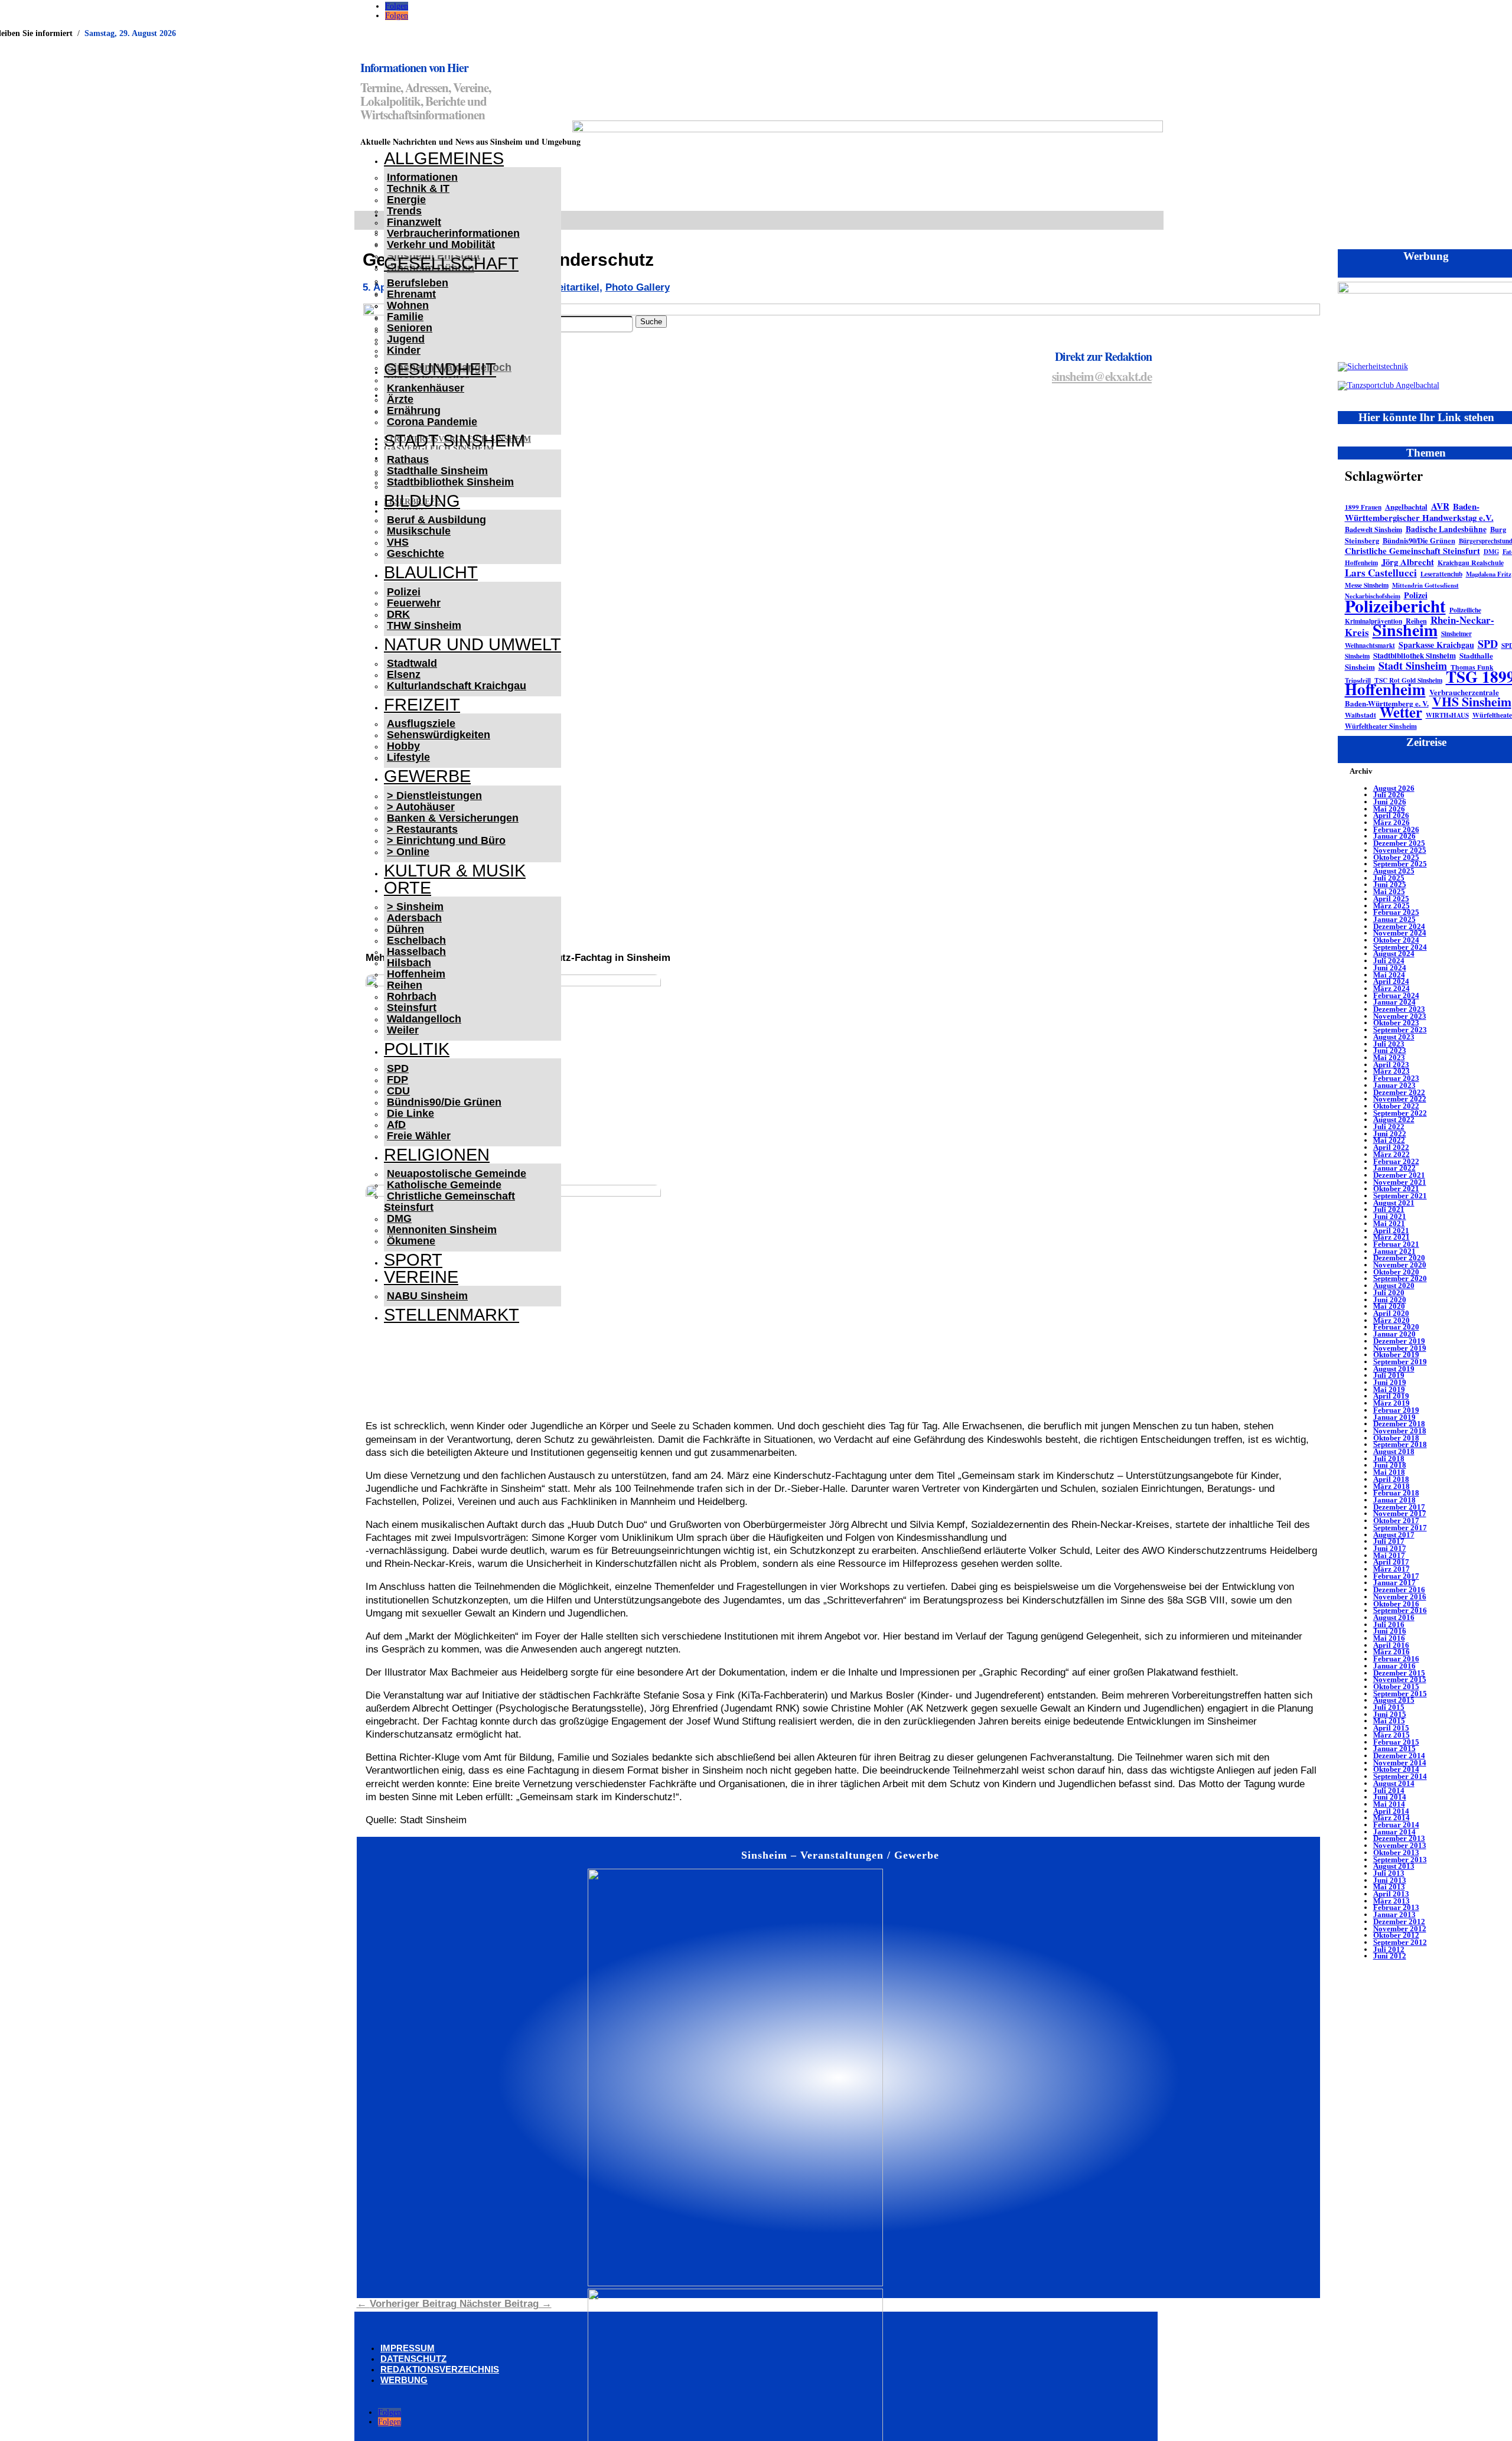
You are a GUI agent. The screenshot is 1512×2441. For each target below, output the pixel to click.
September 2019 (1400, 1362)
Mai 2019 (1389, 1389)
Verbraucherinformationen (453, 233)
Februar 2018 (1396, 1493)
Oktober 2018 (1396, 1438)
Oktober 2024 (1396, 940)
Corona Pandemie (432, 422)
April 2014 (1391, 1811)
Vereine (421, 1277)
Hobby (403, 746)
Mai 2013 (1389, 1887)
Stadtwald (412, 663)
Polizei (404, 592)
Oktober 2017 (1396, 1521)
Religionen (437, 1155)
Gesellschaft (451, 263)
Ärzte (400, 399)
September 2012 (1400, 1942)
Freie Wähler (419, 1136)
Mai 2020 (1389, 1306)
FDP (397, 1080)
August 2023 (1394, 1037)
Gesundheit (440, 369)
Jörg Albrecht (1408, 562)
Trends (404, 211)
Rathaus (408, 459)
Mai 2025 (1389, 892)
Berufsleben (418, 283)
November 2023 (1400, 1016)
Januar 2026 (1394, 836)
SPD (398, 1068)
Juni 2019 (1390, 1382)
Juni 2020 (1390, 1300)
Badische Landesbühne (1446, 529)
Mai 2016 (1389, 1638)
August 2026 (1394, 788)
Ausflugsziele (421, 723)
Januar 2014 (1394, 1832)
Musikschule (419, 531)
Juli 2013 (1389, 1873)
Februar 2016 (1396, 1659)
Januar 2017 (1394, 1583)
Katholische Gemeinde (444, 1185)
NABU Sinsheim (427, 1296)
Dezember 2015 (1399, 1673)
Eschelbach (416, 940)
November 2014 (1400, 1763)
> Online (408, 852)
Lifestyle (408, 757)
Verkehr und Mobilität (441, 245)
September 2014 (1400, 1776)
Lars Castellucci (1381, 573)
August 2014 (1394, 1783)
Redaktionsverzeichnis (440, 2369)
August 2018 (1394, 1451)
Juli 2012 (1389, 1949)
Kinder (404, 350)
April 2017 (1391, 1562)
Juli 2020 (1389, 1293)
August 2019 (1394, 1369)
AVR (1440, 506)
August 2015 (1394, 1700)
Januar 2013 (1394, 1914)
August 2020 (1394, 1285)
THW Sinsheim (424, 625)
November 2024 (1400, 933)
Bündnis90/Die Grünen (444, 1102)
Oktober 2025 (1396, 857)
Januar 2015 (1394, 1749)
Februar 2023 (1396, 1078)
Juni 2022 (1390, 1134)
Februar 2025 (1396, 912)
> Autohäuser (421, 807)
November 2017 (1400, 1513)
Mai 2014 (1389, 1804)
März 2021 (1392, 1237)
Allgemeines (444, 158)
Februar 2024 (1396, 995)
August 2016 (1394, 1617)
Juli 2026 (1389, 795)
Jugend (406, 339)
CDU (398, 1091)
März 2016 (1392, 1652)
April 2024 (1391, 981)
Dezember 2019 (1399, 1341)
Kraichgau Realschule (1471, 563)
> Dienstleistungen (434, 796)
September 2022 (1400, 1113)
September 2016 (1400, 1610)
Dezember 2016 (1399, 1590)
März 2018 (1392, 1486)
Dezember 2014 (1399, 1756)
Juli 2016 (1389, 1624)
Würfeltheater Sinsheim (1381, 726)
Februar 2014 (1396, 1825)
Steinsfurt (412, 1008)
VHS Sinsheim (1472, 701)
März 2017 (1392, 1569)
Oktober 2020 (1396, 1272)
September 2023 (1400, 1030)
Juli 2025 (1389, 878)
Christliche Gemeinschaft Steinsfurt (449, 1202)
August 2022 (1394, 1120)
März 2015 (1392, 1735)
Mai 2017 (1389, 1555)
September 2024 (1400, 947)
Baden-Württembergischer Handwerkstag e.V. (1419, 512)
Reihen (405, 985)
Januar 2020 (1394, 1334)
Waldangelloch (424, 1019)
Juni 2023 (1390, 1050)
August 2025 (1394, 871)
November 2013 (1400, 1845)
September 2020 (1400, 1278)
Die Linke (410, 1113)
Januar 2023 (1394, 1085)
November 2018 (1400, 1431)
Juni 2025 (1390, 884)
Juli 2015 (1389, 1707)
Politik (417, 1049)
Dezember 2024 (1399, 926)
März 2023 (1392, 1071)
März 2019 (1392, 1403)
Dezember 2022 (1399, 1092)
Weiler (403, 1030)
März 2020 (1392, 1320)
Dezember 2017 (1399, 1507)
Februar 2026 (1396, 830)
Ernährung (414, 410)
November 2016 (1400, 1597)
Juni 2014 (1390, 1797)
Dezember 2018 (1399, 1424)
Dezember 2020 (1399, 1258)
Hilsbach (409, 963)
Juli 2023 (1389, 1044)
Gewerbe (427, 776)
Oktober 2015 (1396, 1686)
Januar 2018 (1394, 1500)
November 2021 (1400, 1182)
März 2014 (1392, 1818)
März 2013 (1392, 1901)
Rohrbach (412, 996)
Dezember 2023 (1399, 1009)
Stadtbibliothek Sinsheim (450, 482)
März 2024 (1392, 988)
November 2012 (1400, 1929)
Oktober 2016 (1396, 1604)
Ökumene (411, 1241)
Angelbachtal (1406, 506)
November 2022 (1400, 1099)
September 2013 (1400, 1860)
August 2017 (1394, 1535)
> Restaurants (422, 829)
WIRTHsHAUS (1447, 715)
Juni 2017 (1390, 1548)
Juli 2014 (1389, 1790)
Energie (406, 200)
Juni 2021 (1390, 1216)
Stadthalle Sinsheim (437, 471)
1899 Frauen (1363, 507)
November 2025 (1400, 850)
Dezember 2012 (1399, 1922)
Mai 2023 (1389, 1057)
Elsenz (404, 674)
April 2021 (1391, 1231)
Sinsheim (1405, 630)
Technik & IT (418, 188)
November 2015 (1400, 1679)
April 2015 (1391, 1728)
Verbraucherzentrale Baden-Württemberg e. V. (1422, 698)
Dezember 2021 (1399, 1175)
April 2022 (1391, 1147)
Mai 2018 (1389, 1472)
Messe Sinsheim (1367, 585)
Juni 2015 (1390, 1714)
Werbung (404, 2380)
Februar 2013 (1396, 1907)
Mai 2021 (1389, 1223)
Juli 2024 (1389, 961)
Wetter (1401, 712)
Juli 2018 (1389, 1459)
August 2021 (1394, 1203)
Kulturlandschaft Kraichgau (457, 686)
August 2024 (1394, 954)
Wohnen (408, 305)
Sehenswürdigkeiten (439, 735)
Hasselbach (416, 951)
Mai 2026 (1389, 809)
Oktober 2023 (1396, 1023)
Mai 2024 (1389, 975)
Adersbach (414, 918)
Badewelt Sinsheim (1373, 529)
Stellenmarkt (452, 1315)
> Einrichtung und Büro (446, 840)
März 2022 (1392, 1154)
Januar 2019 (1394, 1417)
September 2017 (1400, 1528)
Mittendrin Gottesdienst (1425, 585)
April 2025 (1391, 899)
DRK (398, 614)
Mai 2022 (1389, 1140)
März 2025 (1392, 906)
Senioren (410, 328)
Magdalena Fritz (1489, 574)
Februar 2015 (1396, 1742)
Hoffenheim (416, 974)
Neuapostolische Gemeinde (457, 1174)
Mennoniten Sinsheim (442, 1230)
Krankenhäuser (426, 388)
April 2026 (1391, 815)
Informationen (422, 177)
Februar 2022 (1396, 1161)
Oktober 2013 (1396, 1852)
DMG (399, 1218)
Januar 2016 (1394, 1666)
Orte (408, 888)
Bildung (422, 501)
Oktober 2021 (1396, 1189)
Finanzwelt (414, 222)
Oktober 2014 (1396, 1769)
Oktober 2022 (1396, 1106)
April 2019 (1391, 1396)
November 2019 (1400, 1348)
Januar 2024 (1394, 1002)
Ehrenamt (411, 294)
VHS (398, 542)
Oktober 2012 (1396, 1935)
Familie (405, 317)
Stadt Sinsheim (1413, 666)
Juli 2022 (1389, 1127)
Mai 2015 (1389, 1721)
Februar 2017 (1396, 1576)
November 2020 (1400, 1265)
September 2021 (1400, 1196)
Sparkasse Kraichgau (1436, 645)
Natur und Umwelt (472, 644)
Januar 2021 (1394, 1251)
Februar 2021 (1396, 1244)
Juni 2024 (1390, 968)
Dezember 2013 (1399, 1838)
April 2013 (1391, 1894)
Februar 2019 (1396, 1410)
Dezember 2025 (1399, 843)
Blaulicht (431, 572)
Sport (413, 1260)
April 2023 (1391, 1065)
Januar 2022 (1394, 1168)
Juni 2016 (1390, 1631)
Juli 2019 (1389, 1375)
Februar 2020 (1396, 1327)
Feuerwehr (414, 603)
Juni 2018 (1390, 1465)
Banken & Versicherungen (453, 818)
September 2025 (1400, 864)
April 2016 (1391, 1645)
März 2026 (1392, 822)
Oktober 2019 (1396, 1355)
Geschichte (416, 553)
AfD (396, 1125)
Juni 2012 (1390, 1956)
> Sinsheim (415, 907)
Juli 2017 (1389, 1541)
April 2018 (1391, 1479)
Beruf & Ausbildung (436, 520)
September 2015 (1400, 1694)
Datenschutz (413, 2359)
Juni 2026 (1390, 802)
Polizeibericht (1395, 606)
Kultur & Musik (455, 871)
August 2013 (1394, 1866)
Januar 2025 (1394, 919)
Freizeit (422, 705)
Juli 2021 (1389, 1209)
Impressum (408, 2348)
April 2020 (1391, 1313)
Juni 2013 (1390, 1880)
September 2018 (1400, 1444)
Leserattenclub (1441, 574)
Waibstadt (1361, 715)
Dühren (405, 929)
